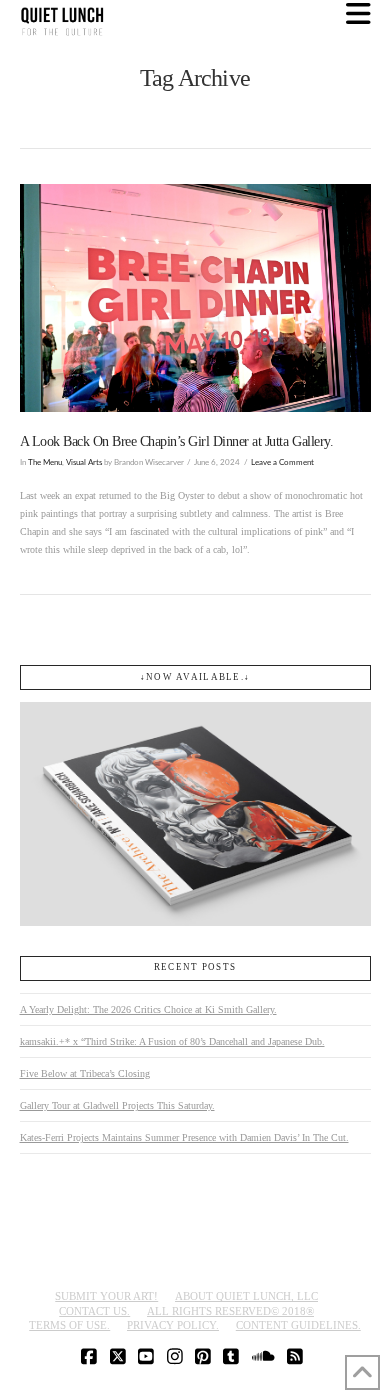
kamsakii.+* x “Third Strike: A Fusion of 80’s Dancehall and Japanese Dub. (172, 1041)
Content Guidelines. (298, 1325)
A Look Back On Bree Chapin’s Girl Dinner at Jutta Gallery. (177, 441)
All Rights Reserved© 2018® (230, 1311)
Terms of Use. (69, 1325)
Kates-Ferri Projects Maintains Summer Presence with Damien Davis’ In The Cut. (184, 1137)
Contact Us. (94, 1311)
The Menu (45, 462)
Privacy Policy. (173, 1325)
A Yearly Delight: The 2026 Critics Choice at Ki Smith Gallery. (148, 1009)
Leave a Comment (282, 462)
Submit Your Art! (106, 1296)
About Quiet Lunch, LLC (246, 1296)
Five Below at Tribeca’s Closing (85, 1073)
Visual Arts (84, 462)
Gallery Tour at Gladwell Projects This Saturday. (117, 1105)
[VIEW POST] (195, 298)
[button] (358, 14)
